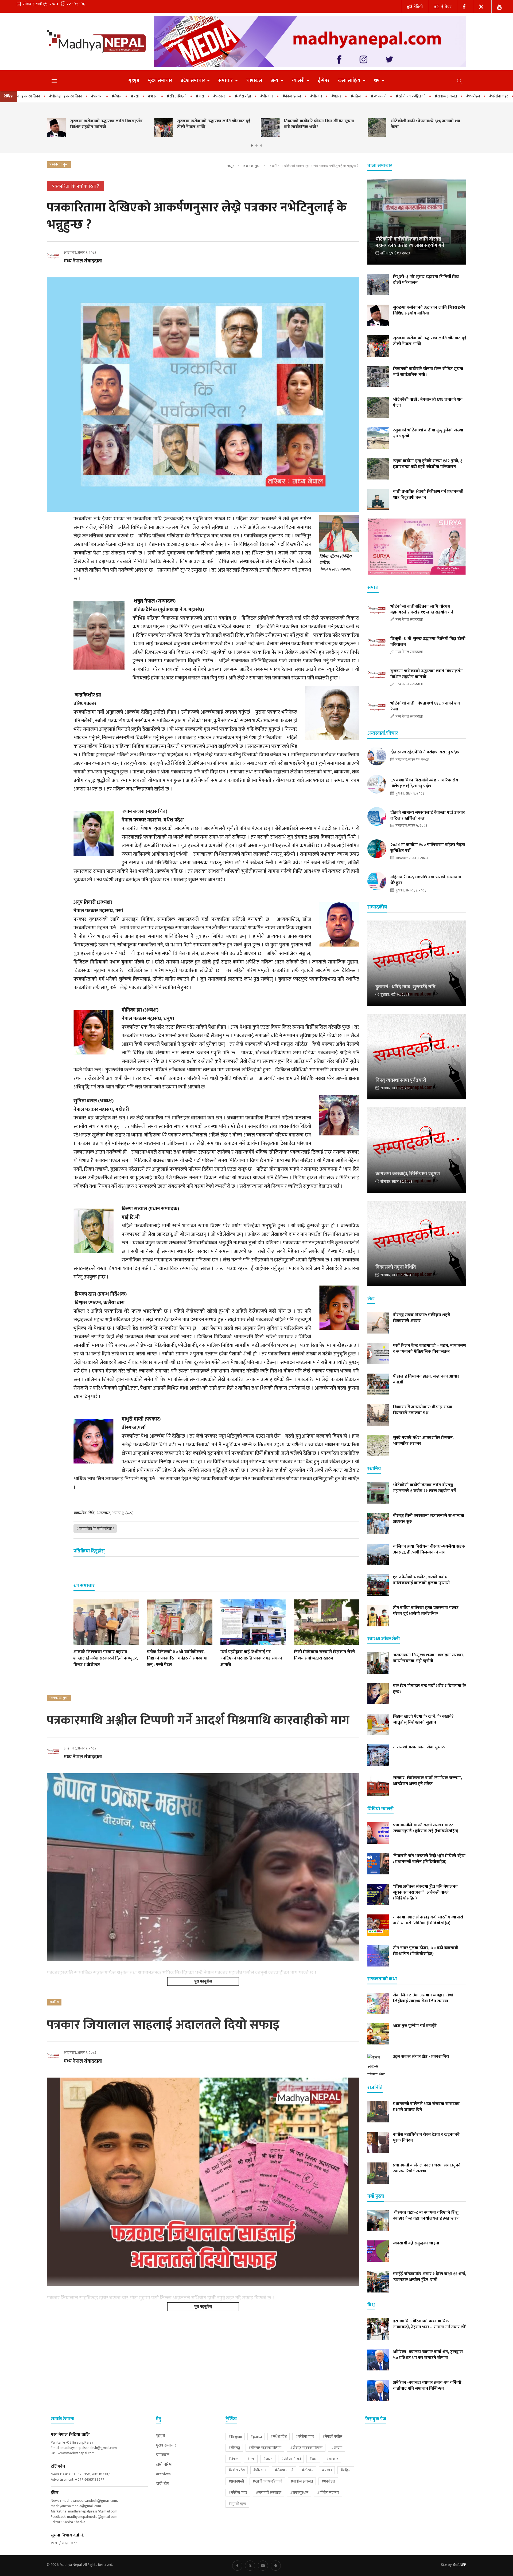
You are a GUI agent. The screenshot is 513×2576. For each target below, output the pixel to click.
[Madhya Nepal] (96, 41)
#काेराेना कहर (418, 96)
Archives (163, 2474)
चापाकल (254, 81)
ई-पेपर (446, 7)
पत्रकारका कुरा (251, 166)
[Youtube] (263, 2566)
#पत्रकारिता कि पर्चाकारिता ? (95, 1529)
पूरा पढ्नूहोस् (203, 1981)
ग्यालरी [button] (299, 81)
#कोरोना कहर (305, 2437)
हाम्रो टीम (162, 2484)
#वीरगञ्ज (234, 2448)
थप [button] (377, 81)
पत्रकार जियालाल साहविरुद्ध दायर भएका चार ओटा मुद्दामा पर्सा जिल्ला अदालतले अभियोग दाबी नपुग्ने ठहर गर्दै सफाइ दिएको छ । (161, 2298)
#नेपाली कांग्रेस (332, 2437)
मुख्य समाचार (160, 81)
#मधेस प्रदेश (162, 96)
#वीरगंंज (235, 96)
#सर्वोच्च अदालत (365, 96)
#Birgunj (235, 2437)
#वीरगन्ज (186, 96)
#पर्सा (54, 96)
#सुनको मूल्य (237, 2504)
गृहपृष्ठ (134, 81)
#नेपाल (36, 96)
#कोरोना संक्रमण (328, 2493)
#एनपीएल (392, 96)
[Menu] (54, 81)
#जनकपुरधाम (481, 96)
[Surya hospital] (417, 547)
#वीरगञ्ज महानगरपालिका (306, 2448)
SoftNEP (460, 2565)
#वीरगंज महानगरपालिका (265, 2448)
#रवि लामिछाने (96, 96)
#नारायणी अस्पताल (449, 96)
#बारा (119, 96)
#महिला (275, 96)
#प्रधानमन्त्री (298, 96)
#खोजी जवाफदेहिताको (330, 96)
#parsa (256, 2437)
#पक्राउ (256, 96)
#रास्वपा (337, 2448)
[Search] (460, 81)
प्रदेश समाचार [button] (193, 81)
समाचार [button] (226, 81)
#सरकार (139, 96)
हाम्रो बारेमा (164, 2465)
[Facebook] (465, 6)
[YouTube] (500, 6)
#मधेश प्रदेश (279, 2437)
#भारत (72, 96)
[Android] (276, 2566)
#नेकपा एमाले (211, 96)
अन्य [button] (275, 81)
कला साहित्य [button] (350, 81)
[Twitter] (482, 6)
